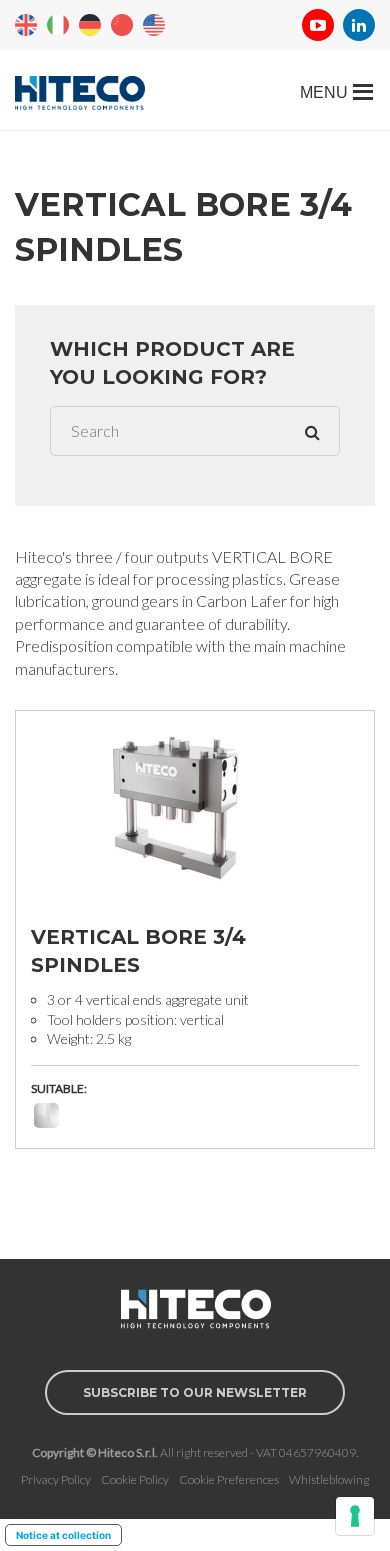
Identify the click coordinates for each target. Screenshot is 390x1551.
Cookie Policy (135, 1479)
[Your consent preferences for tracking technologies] (355, 1516)
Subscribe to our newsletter (195, 1392)
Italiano (58, 25)
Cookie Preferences (229, 1479)
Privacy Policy (56, 1479)
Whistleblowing (329, 1479)
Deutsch (90, 25)
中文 (122, 25)
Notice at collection (63, 1535)
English (26, 25)
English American (154, 25)
